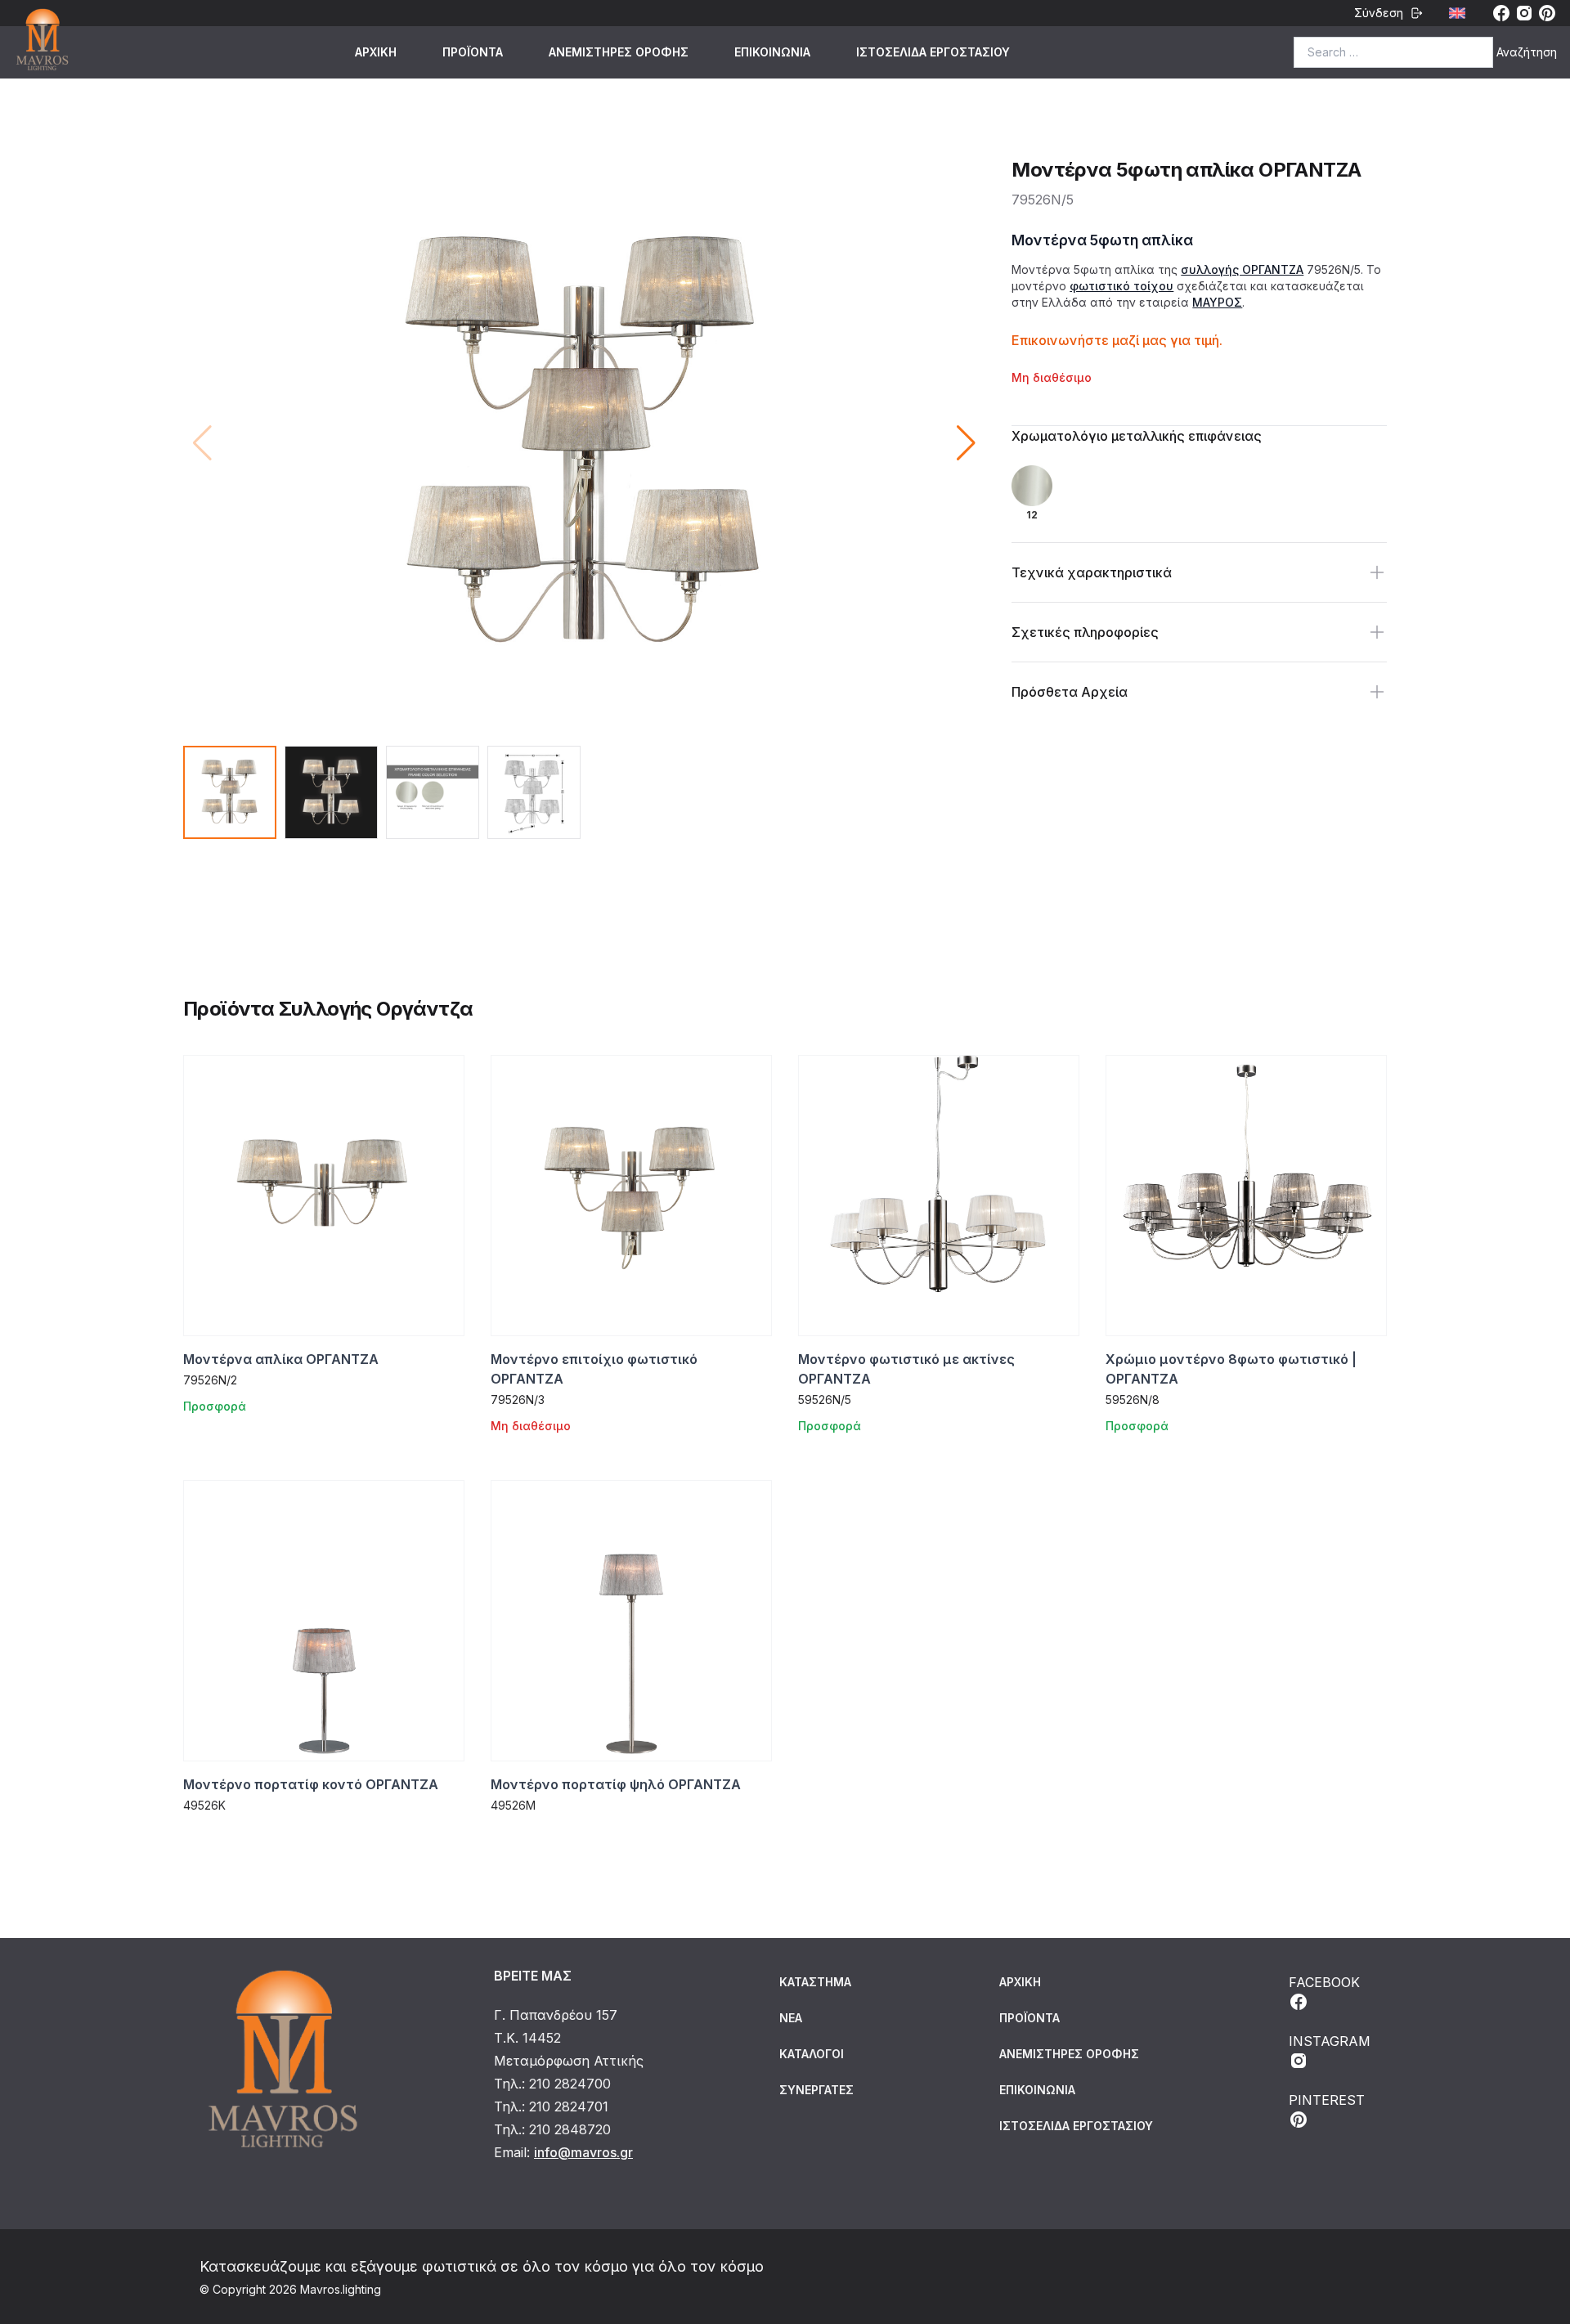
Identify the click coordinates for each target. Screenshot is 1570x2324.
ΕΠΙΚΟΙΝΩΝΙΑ (772, 52)
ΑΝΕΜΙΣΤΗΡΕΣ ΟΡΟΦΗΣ (619, 52)
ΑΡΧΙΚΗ (376, 52)
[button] (966, 443)
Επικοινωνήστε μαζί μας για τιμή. (1117, 340)
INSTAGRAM (1330, 2041)
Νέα (791, 2018)
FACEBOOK (1324, 1982)
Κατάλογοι (812, 2054)
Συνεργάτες (816, 2090)
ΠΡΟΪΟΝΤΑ (473, 52)
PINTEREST (1327, 2100)
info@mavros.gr (583, 2152)
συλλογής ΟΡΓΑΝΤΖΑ (1242, 269)
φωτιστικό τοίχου (1121, 286)
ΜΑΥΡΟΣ (1217, 302)
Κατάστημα (815, 1982)
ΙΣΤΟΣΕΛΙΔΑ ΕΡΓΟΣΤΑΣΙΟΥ (933, 52)
